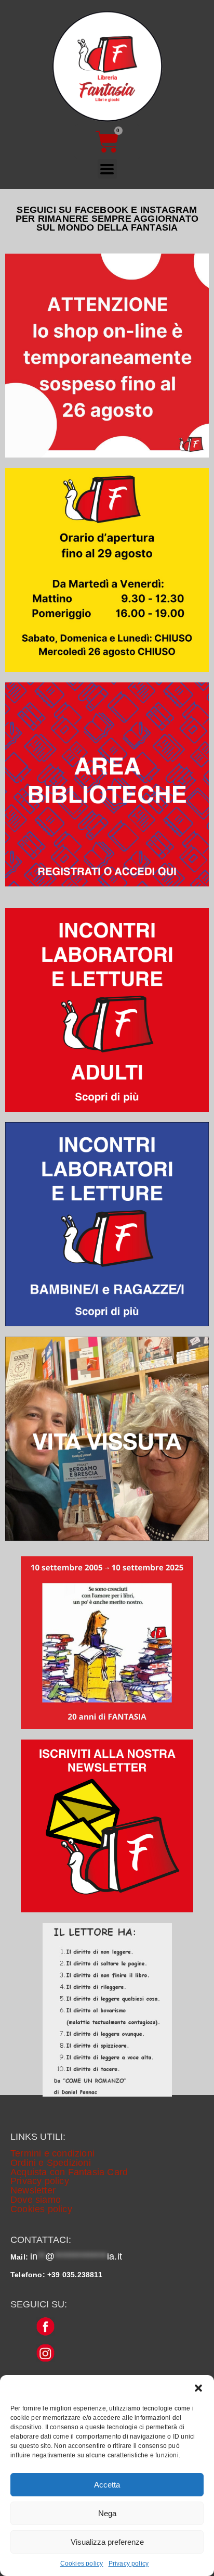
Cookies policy (82, 2564)
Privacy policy (129, 2564)
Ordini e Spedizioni (51, 2163)
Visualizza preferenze (107, 2542)
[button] (198, 2388)
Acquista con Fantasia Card (69, 2172)
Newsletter (33, 2190)
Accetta (107, 2485)
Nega (107, 2513)
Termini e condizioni (52, 2153)
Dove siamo (36, 2200)
